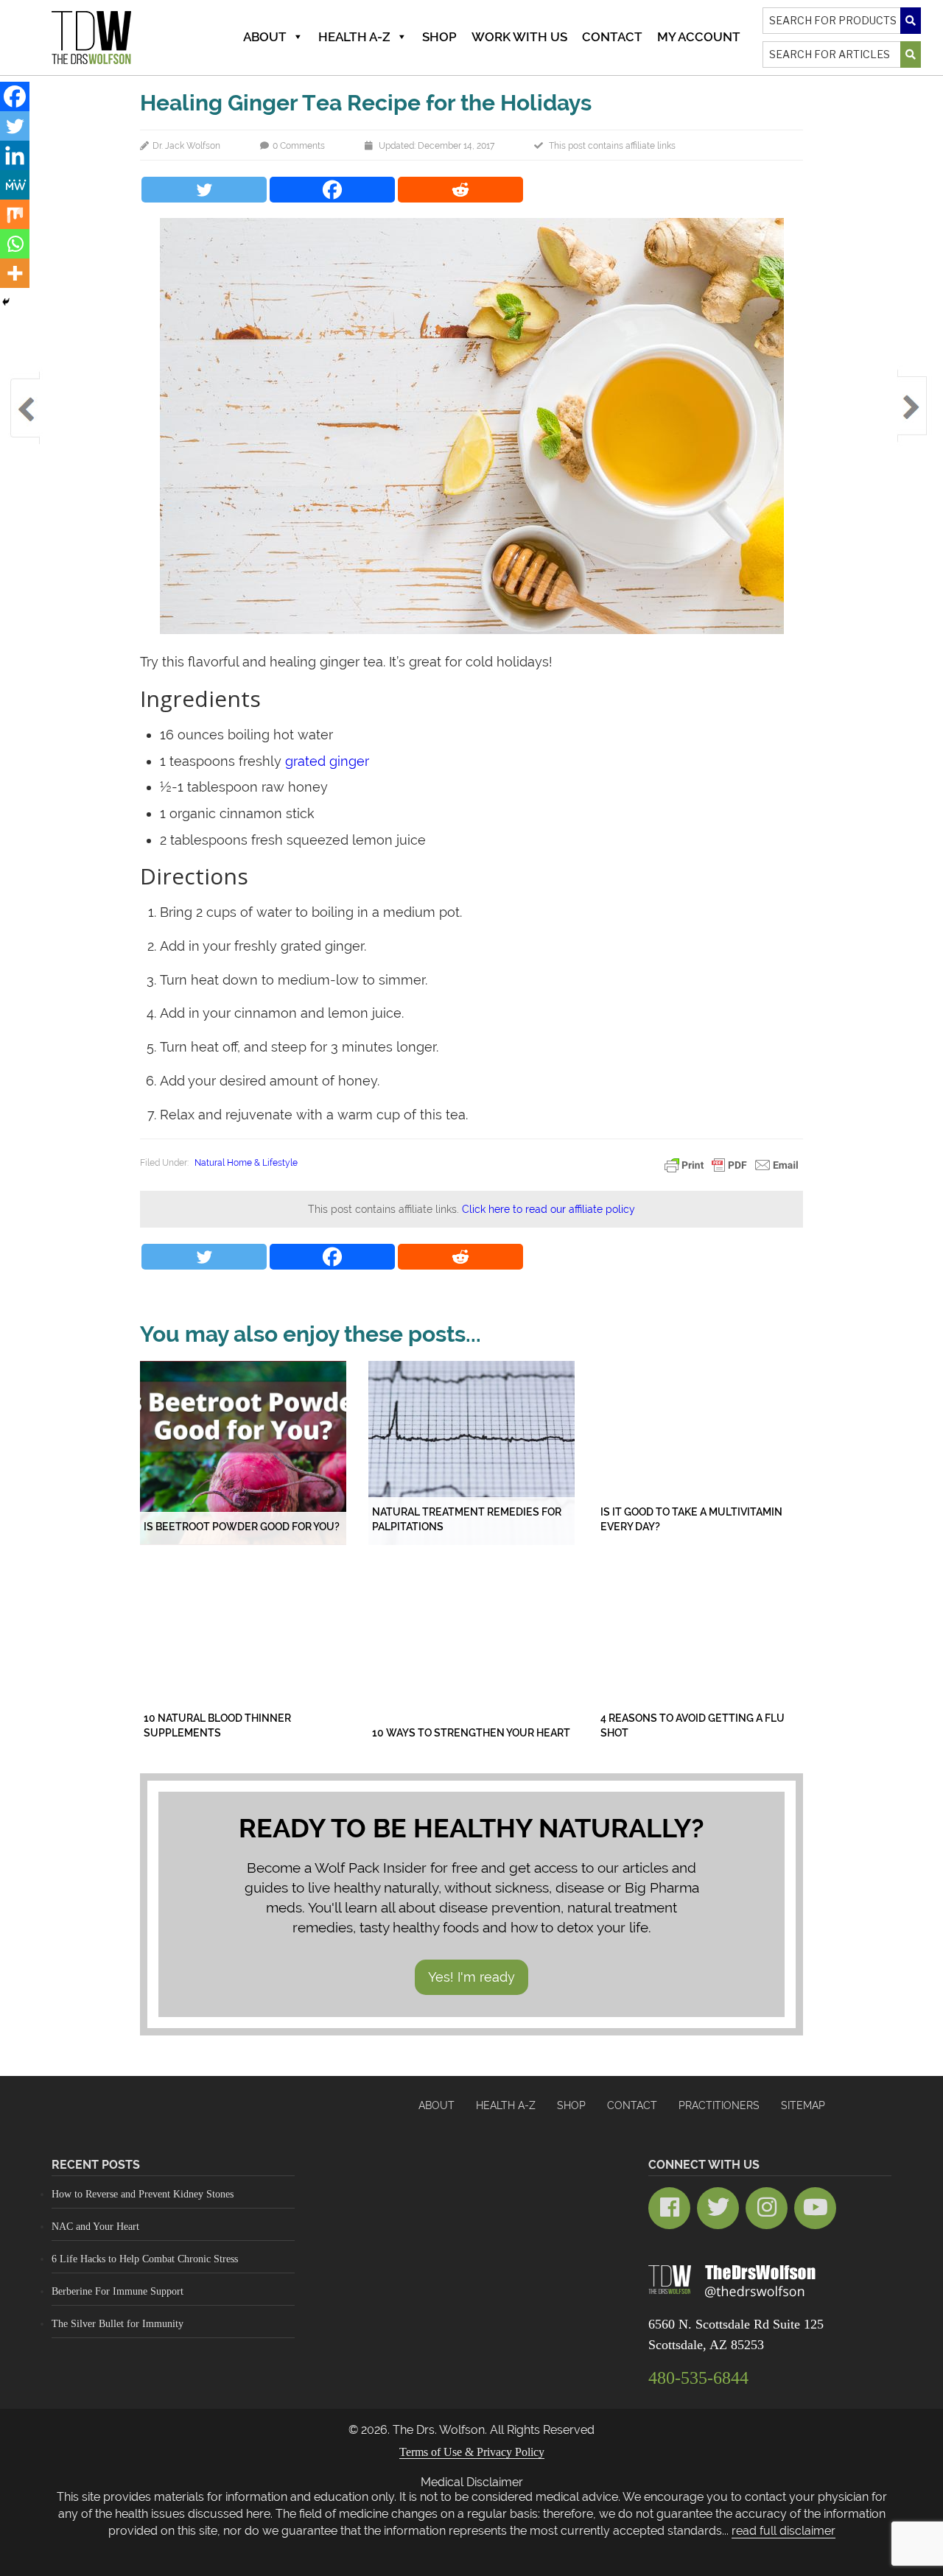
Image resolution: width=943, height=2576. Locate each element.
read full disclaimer (784, 2531)
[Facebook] (332, 190)
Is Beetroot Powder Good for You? (242, 1527)
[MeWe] (15, 185)
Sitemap (803, 2105)
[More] (15, 273)
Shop (439, 37)
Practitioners (719, 2105)
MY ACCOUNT (699, 37)
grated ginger (327, 761)
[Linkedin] (15, 155)
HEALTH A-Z (506, 2105)
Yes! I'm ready (471, 1977)
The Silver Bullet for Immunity (118, 2324)
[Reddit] (460, 190)
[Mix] (15, 214)
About (265, 37)
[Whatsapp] (15, 244)
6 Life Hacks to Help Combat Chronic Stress (145, 2259)
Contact (612, 37)
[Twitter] (204, 190)
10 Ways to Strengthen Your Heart (471, 1733)
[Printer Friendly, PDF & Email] (732, 1164)
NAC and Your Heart (95, 2227)
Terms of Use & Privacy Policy (472, 2452)
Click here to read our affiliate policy (548, 1209)
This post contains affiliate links (612, 146)
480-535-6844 (698, 2378)
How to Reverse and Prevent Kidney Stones (143, 2194)
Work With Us (519, 37)
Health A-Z (354, 37)
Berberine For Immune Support (118, 2291)
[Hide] (6, 302)
